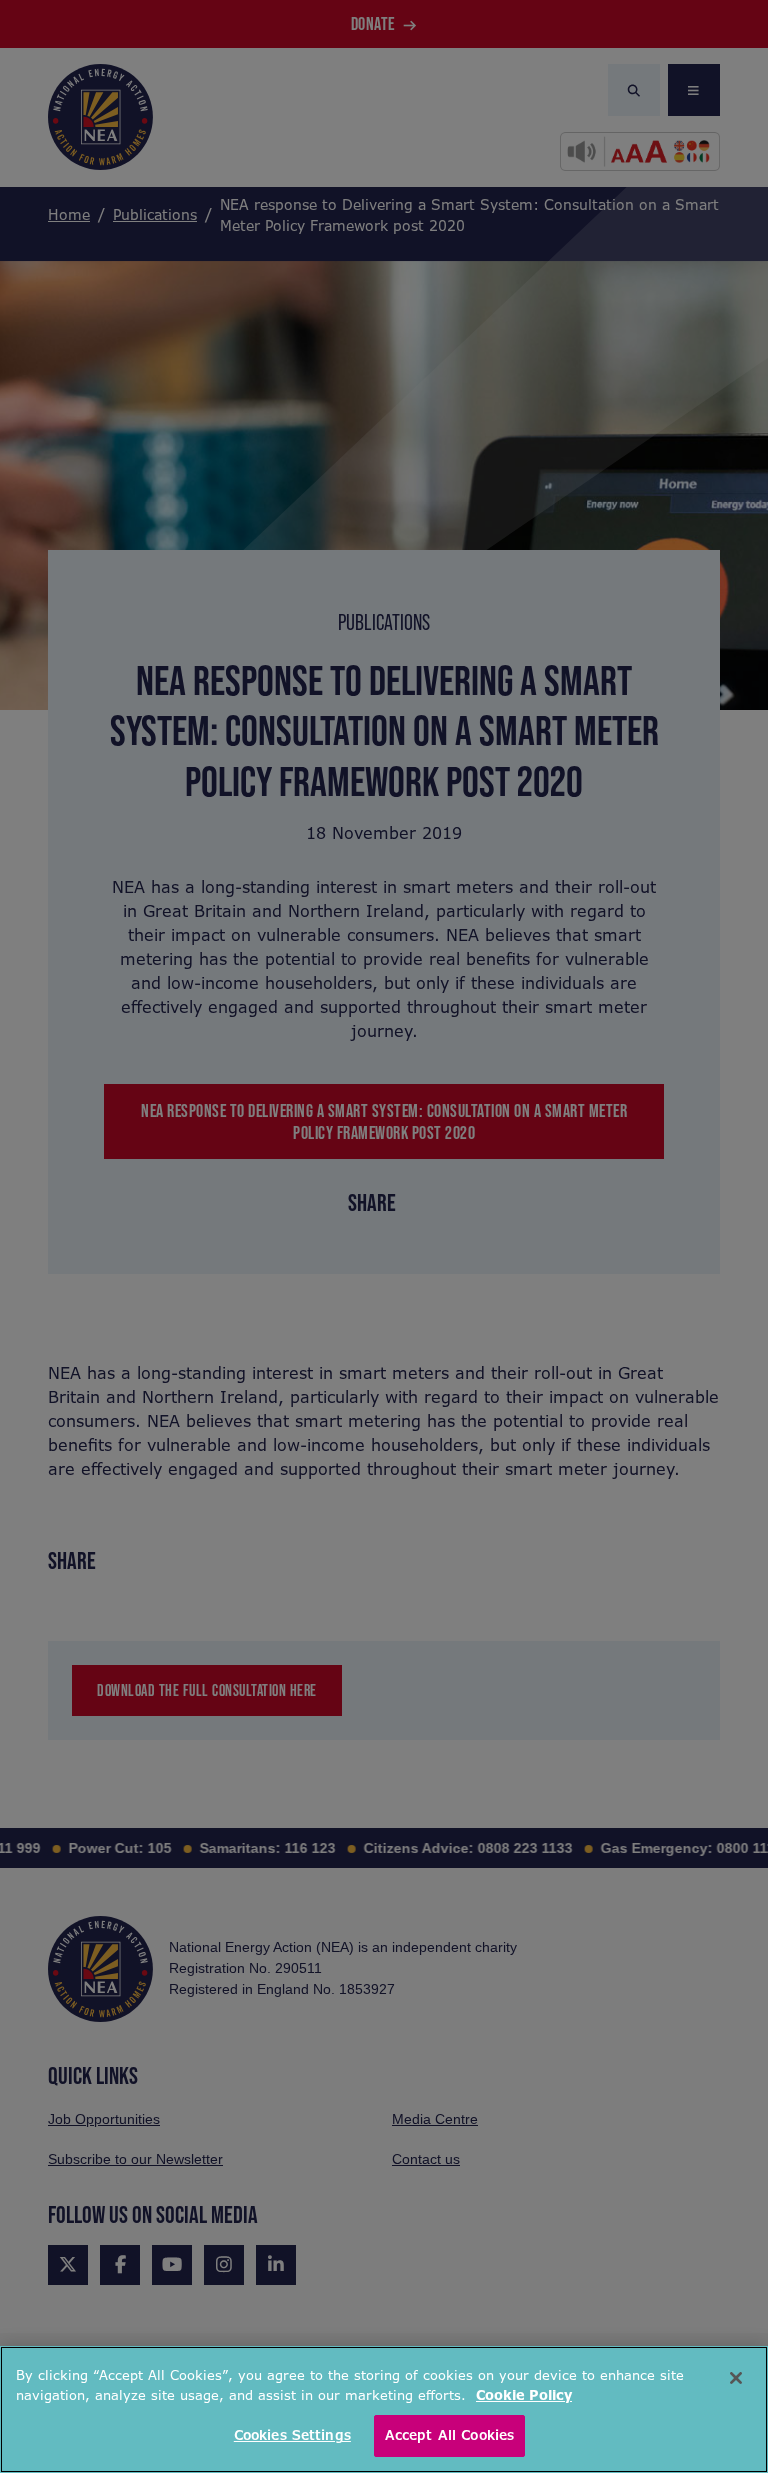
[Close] (736, 2378)
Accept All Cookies (449, 2435)
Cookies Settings (292, 2435)
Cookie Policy (524, 2395)
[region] (384, 2409)
